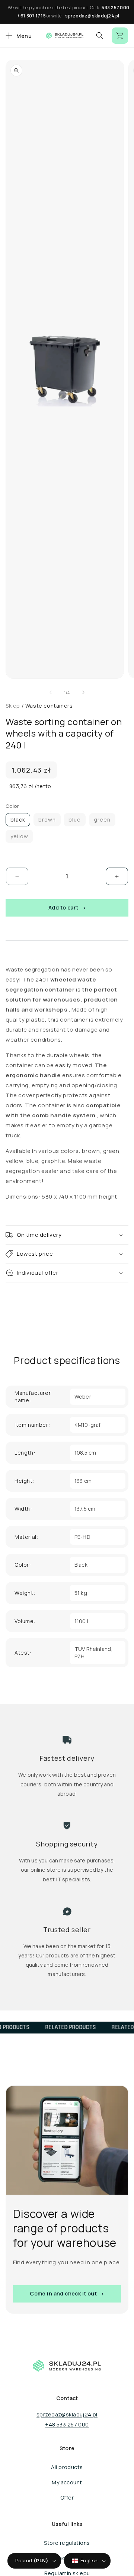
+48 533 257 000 (67, 2424)
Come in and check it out (63, 2293)
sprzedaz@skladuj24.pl (92, 16)
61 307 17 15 (33, 16)
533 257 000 (115, 8)
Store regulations (67, 2543)
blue (75, 820)
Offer (67, 2498)
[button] (18, 36)
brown (47, 820)
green (102, 820)
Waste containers (49, 706)
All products (67, 2467)
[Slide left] (51, 692)
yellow (19, 836)
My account (67, 2482)
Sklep (13, 706)
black (18, 820)
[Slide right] (83, 692)
